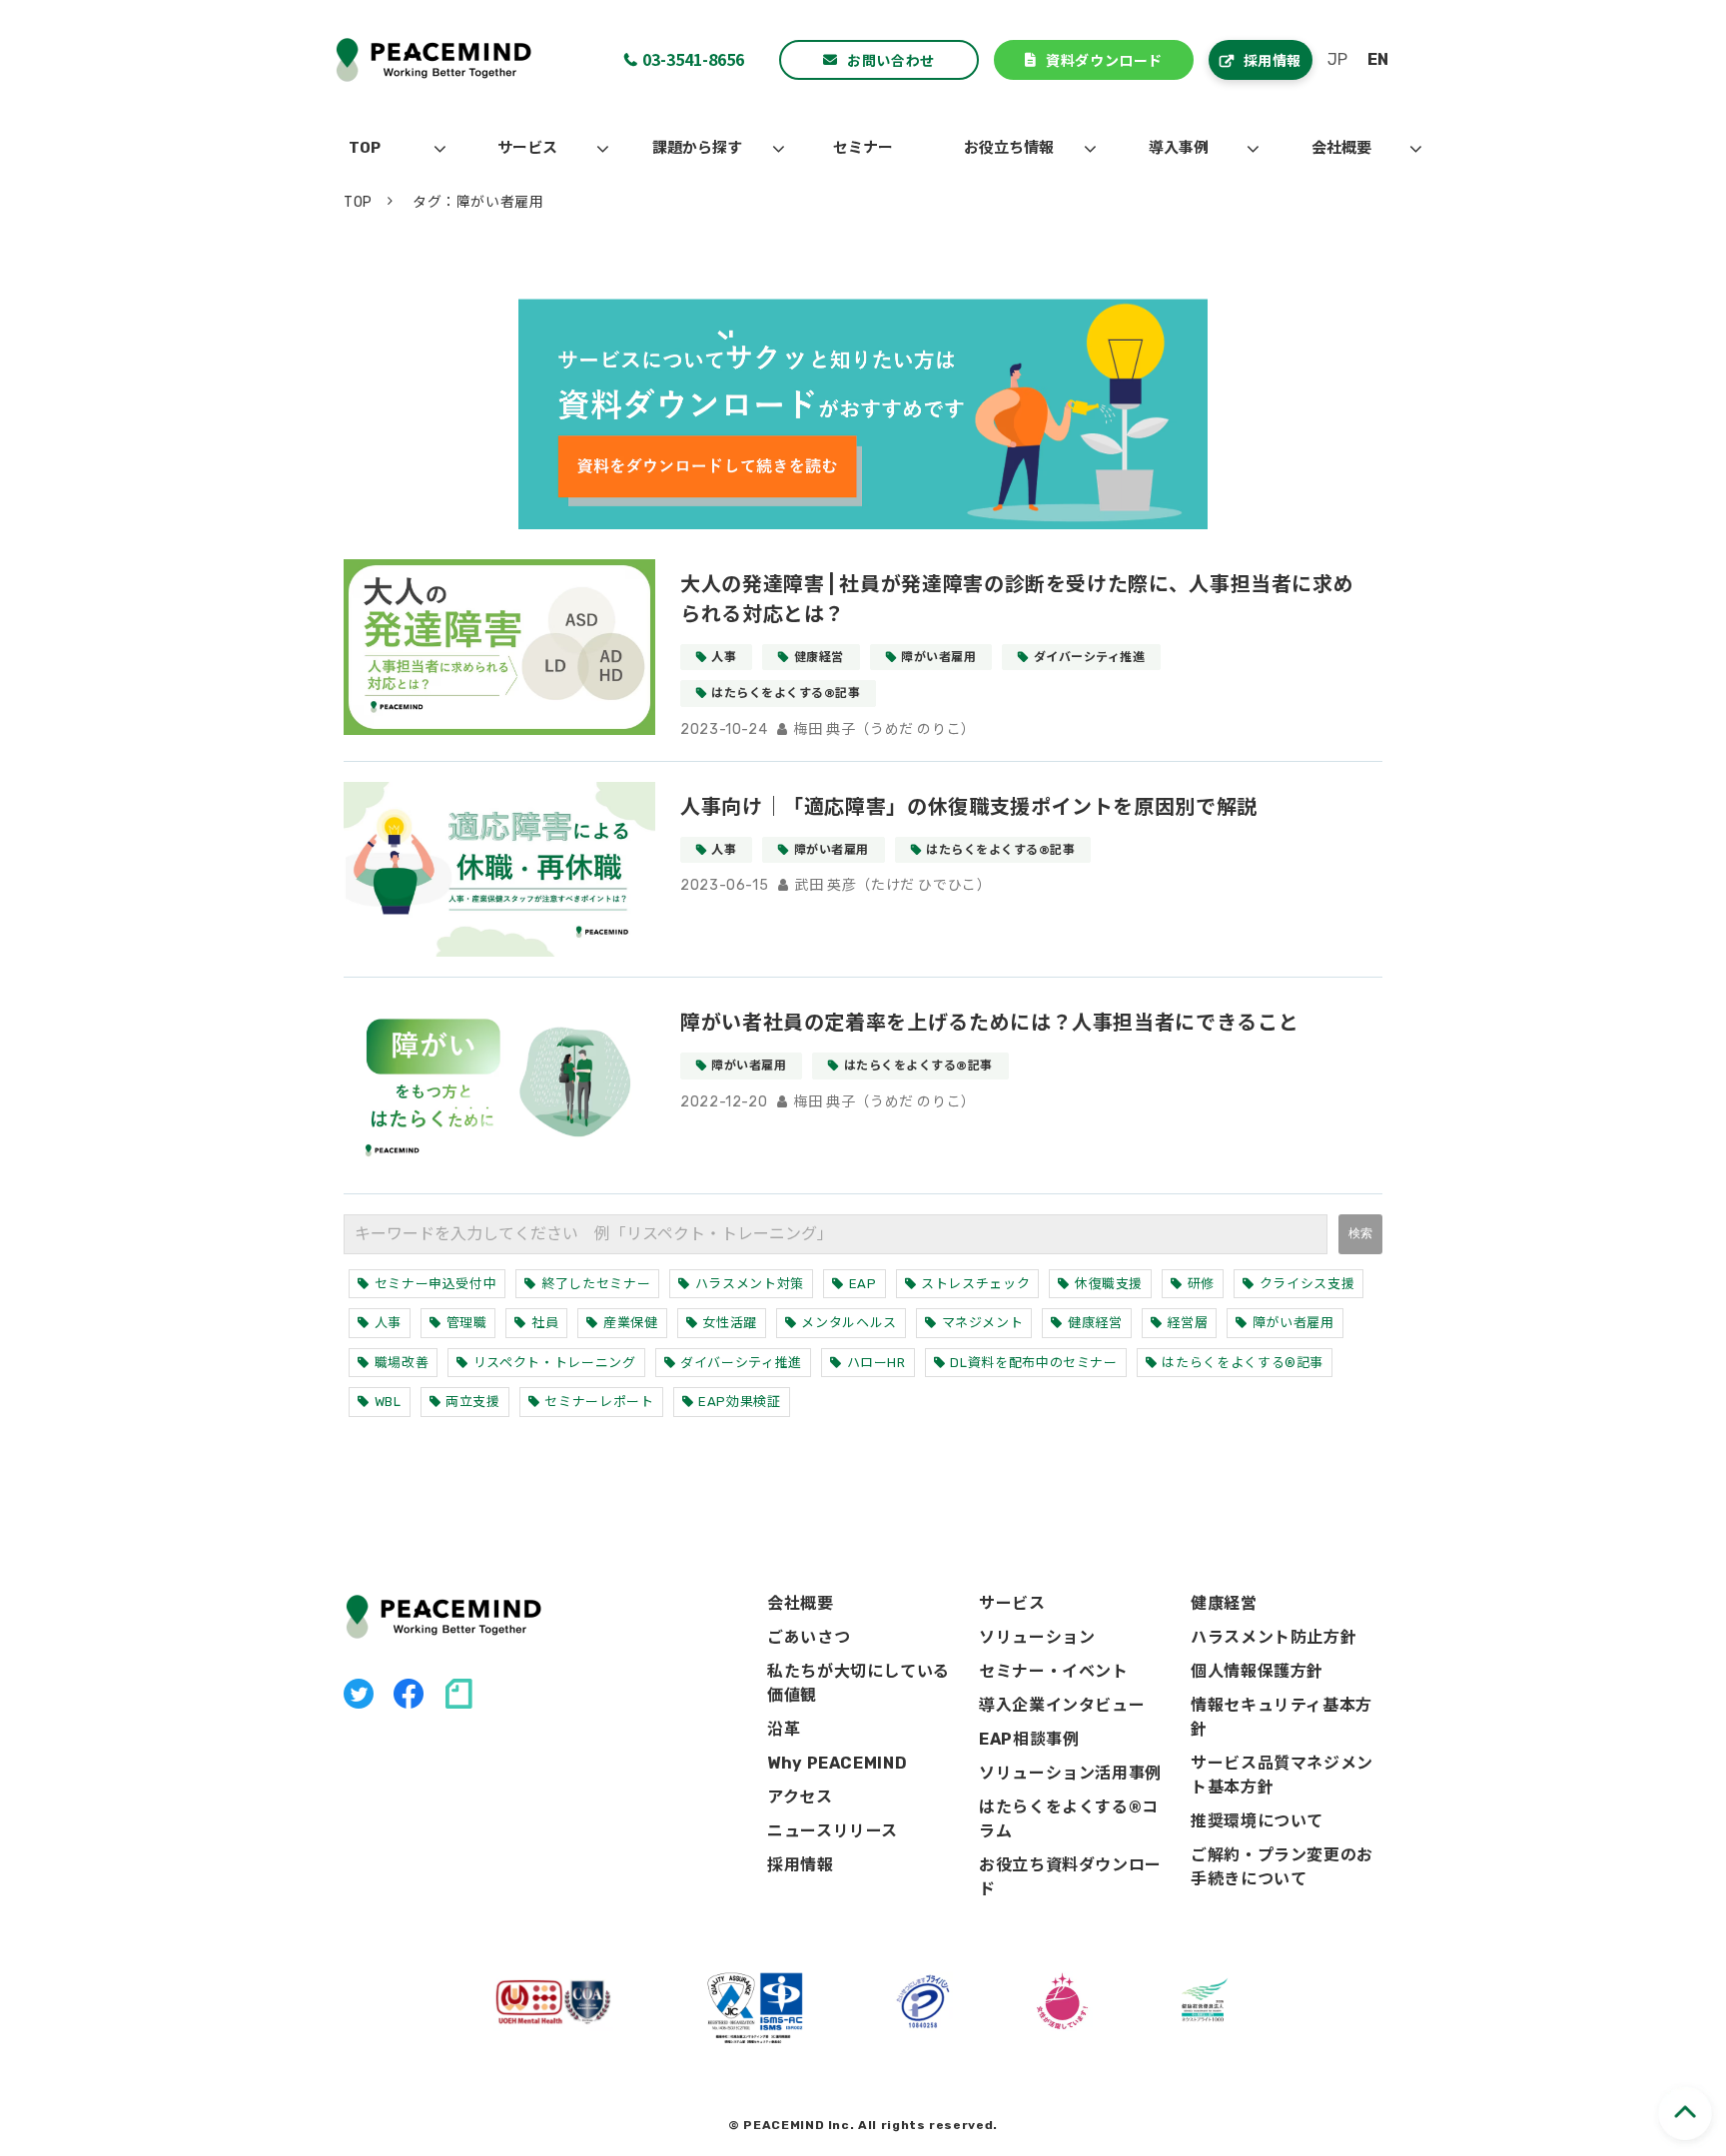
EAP (863, 1284)
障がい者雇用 (938, 657)
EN (1378, 59)
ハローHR (876, 1363)
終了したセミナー (596, 1284)
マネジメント (983, 1323)
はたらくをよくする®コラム (1069, 1819)
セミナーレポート (599, 1402)
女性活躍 (730, 1323)
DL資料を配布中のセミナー (1033, 1363)
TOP (365, 148)
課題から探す (697, 148)
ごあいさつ (809, 1637)
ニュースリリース (833, 1831)
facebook (409, 1694)
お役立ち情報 (1009, 148)
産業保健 (631, 1323)
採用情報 (1273, 60)
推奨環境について (1257, 1821)
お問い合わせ (890, 60)
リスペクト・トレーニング (555, 1363)
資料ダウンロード (1104, 60)
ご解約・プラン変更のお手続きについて (1282, 1867)
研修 (1201, 1284)
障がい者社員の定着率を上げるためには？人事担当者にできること (989, 1023)
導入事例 (1179, 148)
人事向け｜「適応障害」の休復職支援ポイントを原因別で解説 (969, 807)
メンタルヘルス (849, 1323)
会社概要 (1341, 148)
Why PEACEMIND (837, 1763)
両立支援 (473, 1402)
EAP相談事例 (1029, 1739)
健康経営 (819, 657)
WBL (388, 1402)
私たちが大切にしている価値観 (859, 1683)
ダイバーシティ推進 (1089, 657)
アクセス (800, 1797)
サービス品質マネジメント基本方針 (1282, 1775)
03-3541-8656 (693, 59)
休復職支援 (1109, 1284)
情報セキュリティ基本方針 (1282, 1717)
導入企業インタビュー (1062, 1705)
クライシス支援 (1307, 1284)
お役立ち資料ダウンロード (1070, 1877)
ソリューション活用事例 (1070, 1773)
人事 (724, 657)
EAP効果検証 (739, 1402)
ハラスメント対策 (750, 1284)
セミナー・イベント (1054, 1671)
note (458, 1694)
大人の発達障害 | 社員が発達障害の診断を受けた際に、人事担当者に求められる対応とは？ (1017, 599)
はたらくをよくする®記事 (786, 693)
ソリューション (1037, 1637)
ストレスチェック (975, 1284)
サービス (527, 148)
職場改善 (402, 1363)
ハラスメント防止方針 (1274, 1637)
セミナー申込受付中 (436, 1284)
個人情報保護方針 (1257, 1671)
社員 (545, 1323)
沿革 (784, 1729)
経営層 (1187, 1323)
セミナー (863, 148)
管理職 (467, 1323)
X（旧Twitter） (359, 1694)
